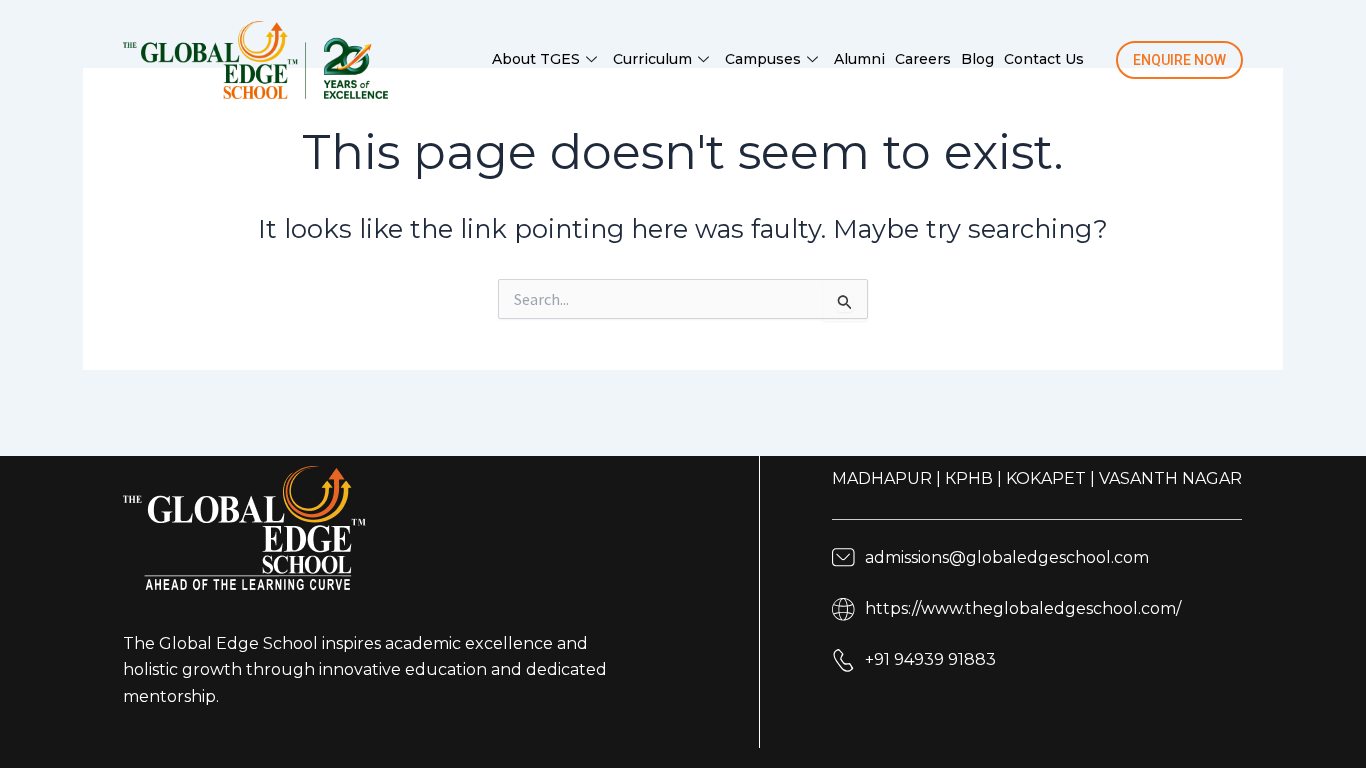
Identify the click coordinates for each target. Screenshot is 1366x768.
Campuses (763, 59)
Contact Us (1044, 59)
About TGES (536, 59)
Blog (977, 59)
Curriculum (652, 59)
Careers (923, 59)
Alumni (859, 59)
